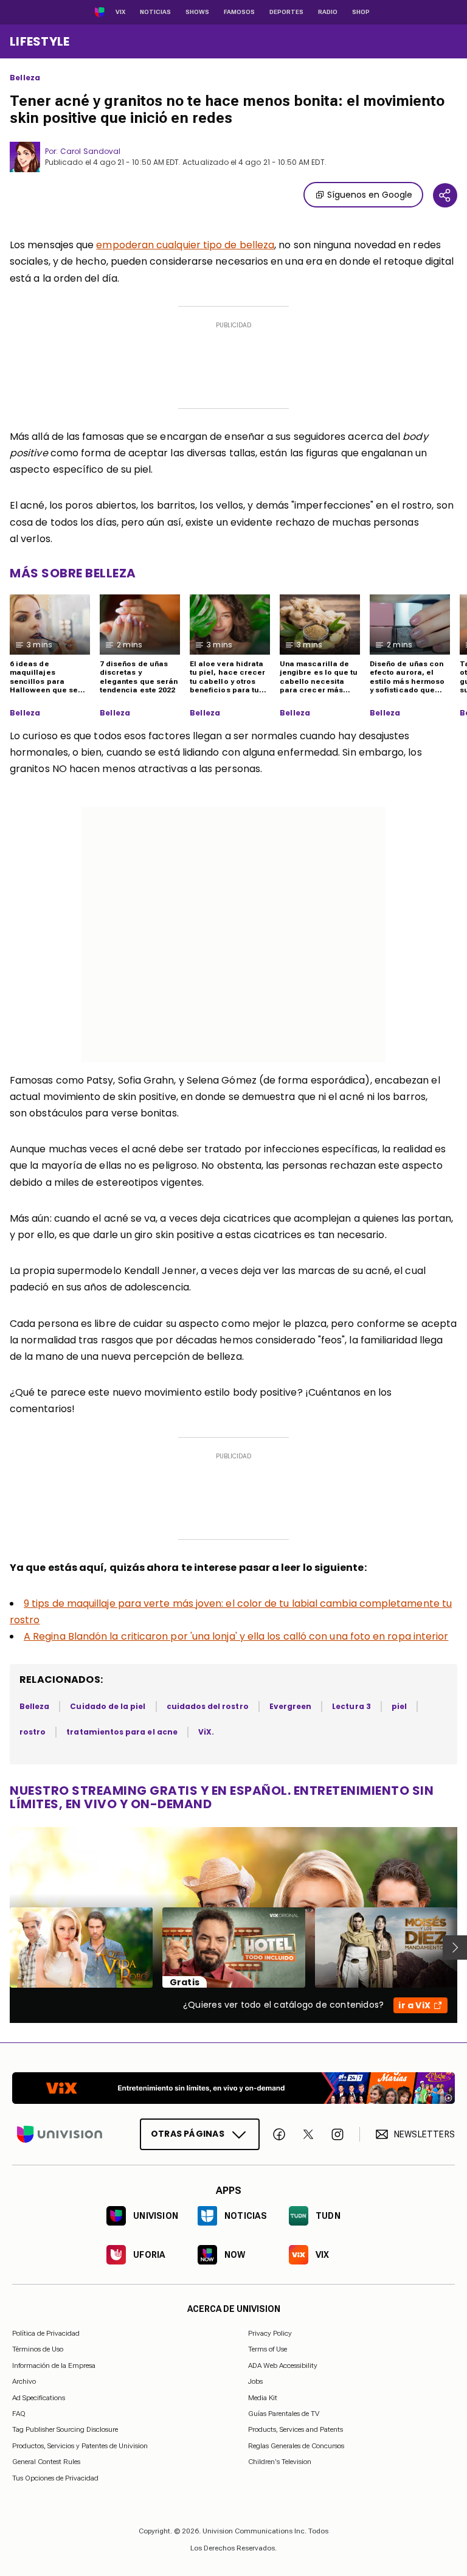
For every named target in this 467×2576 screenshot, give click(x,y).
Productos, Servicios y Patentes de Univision (80, 2446)
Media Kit (263, 2398)
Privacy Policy (270, 2333)
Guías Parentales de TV (284, 2414)
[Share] (445, 195)
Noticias (155, 12)
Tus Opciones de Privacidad (55, 2479)
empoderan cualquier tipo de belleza (185, 245)
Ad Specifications (39, 2398)
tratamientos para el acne (122, 1732)
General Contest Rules (46, 2462)
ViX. (206, 1732)
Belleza (25, 78)
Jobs (255, 2382)
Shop (361, 12)
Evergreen (291, 1706)
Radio (328, 12)
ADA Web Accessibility (283, 2365)
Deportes (286, 12)
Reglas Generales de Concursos (296, 2446)
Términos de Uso (38, 2350)
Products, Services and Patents (296, 2430)
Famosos (239, 12)
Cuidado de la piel (108, 1706)
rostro (33, 1732)
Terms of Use (268, 2350)
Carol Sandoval (90, 151)
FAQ (19, 2414)
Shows (197, 12)
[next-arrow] (455, 1948)
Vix (120, 12)
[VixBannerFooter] (233, 2088)
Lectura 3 (351, 1706)
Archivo (24, 2382)
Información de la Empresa (54, 2365)
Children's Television (280, 2462)
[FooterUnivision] (60, 2134)
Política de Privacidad (46, 2333)
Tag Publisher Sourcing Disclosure (65, 2430)
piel (399, 1706)
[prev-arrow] (2, 1948)
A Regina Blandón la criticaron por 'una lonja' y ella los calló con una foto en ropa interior (236, 1636)
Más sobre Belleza (73, 573)
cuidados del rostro (208, 1706)
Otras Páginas (188, 2134)
